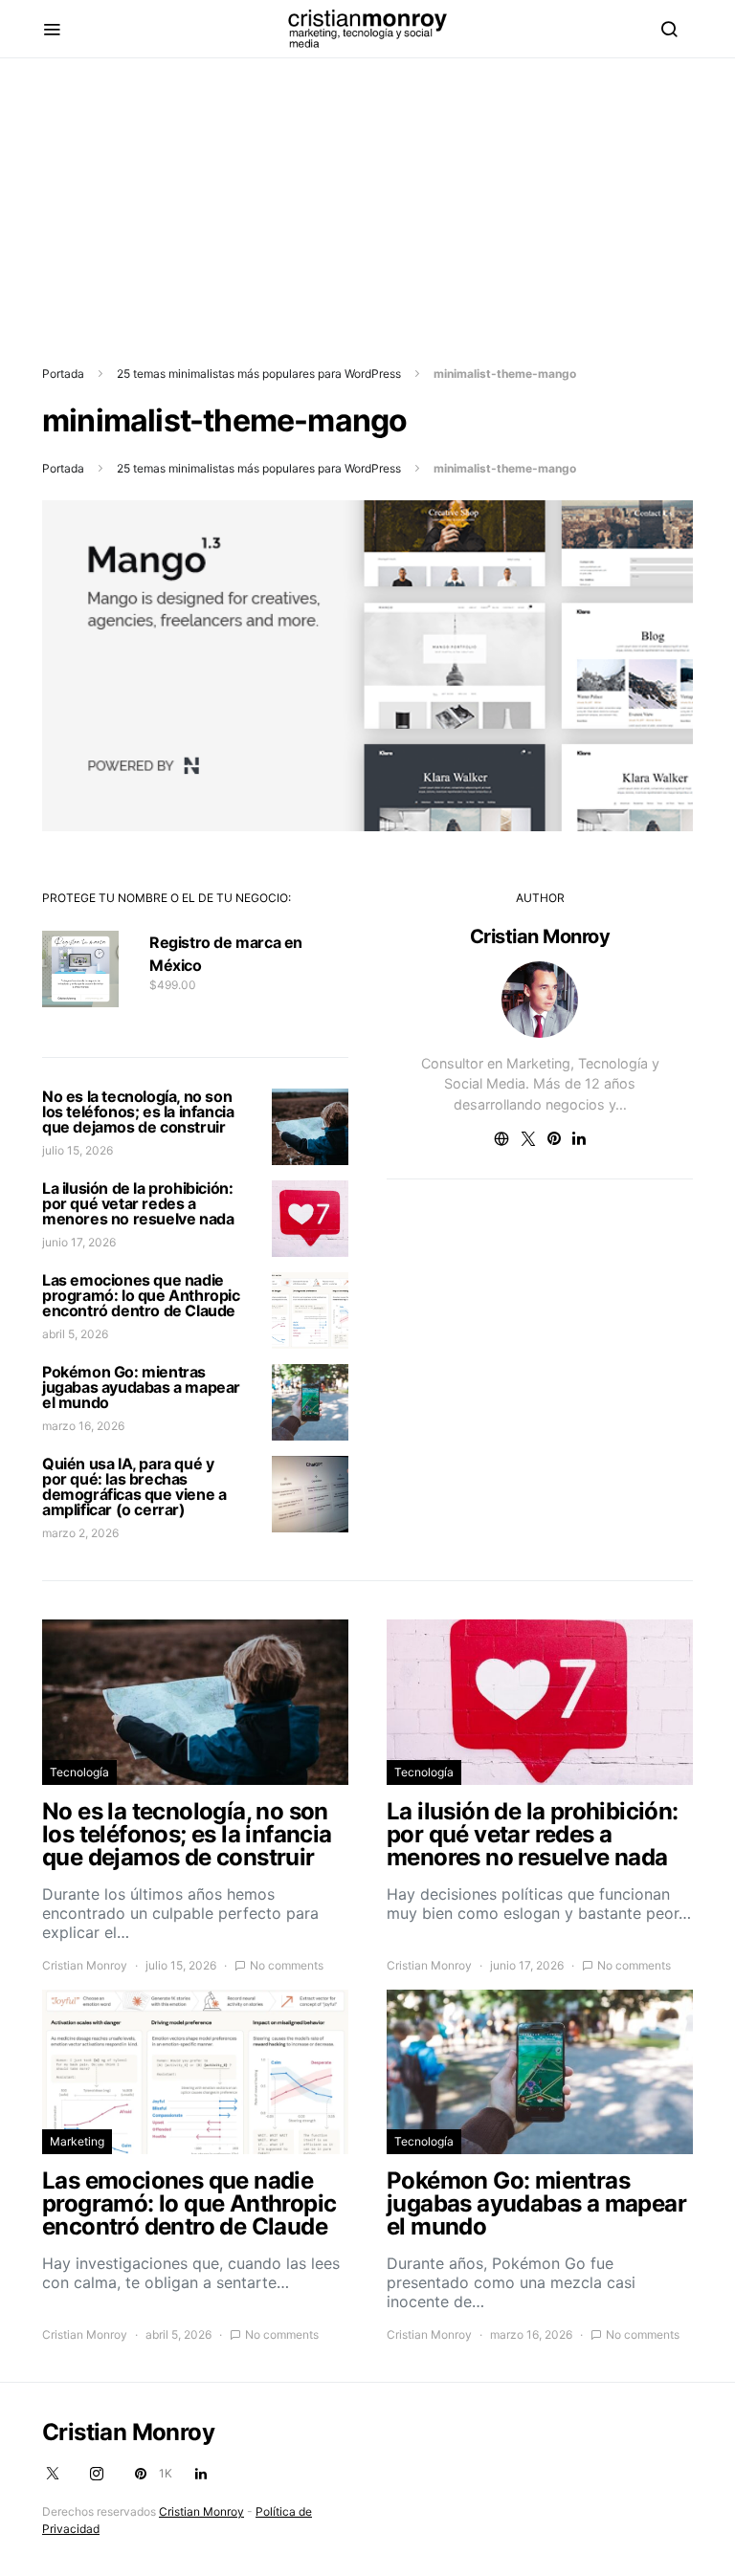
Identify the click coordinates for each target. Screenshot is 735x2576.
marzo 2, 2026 (80, 1533)
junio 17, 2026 (79, 1242)
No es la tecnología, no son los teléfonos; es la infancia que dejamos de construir (138, 1112)
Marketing (77, 2141)
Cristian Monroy (540, 936)
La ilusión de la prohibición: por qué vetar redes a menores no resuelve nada (138, 1203)
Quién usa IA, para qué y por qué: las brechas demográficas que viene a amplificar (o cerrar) (134, 1486)
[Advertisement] (367, 192)
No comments (287, 1965)
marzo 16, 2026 (83, 1426)
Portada (63, 374)
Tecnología (79, 1772)
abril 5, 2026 (75, 1334)
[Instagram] (97, 2474)
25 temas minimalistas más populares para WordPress (259, 374)
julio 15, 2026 (78, 1150)
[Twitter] (53, 2474)
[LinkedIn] (201, 2474)
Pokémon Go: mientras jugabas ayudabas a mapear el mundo (141, 1387)
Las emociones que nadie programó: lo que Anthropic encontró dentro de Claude (141, 1295)
